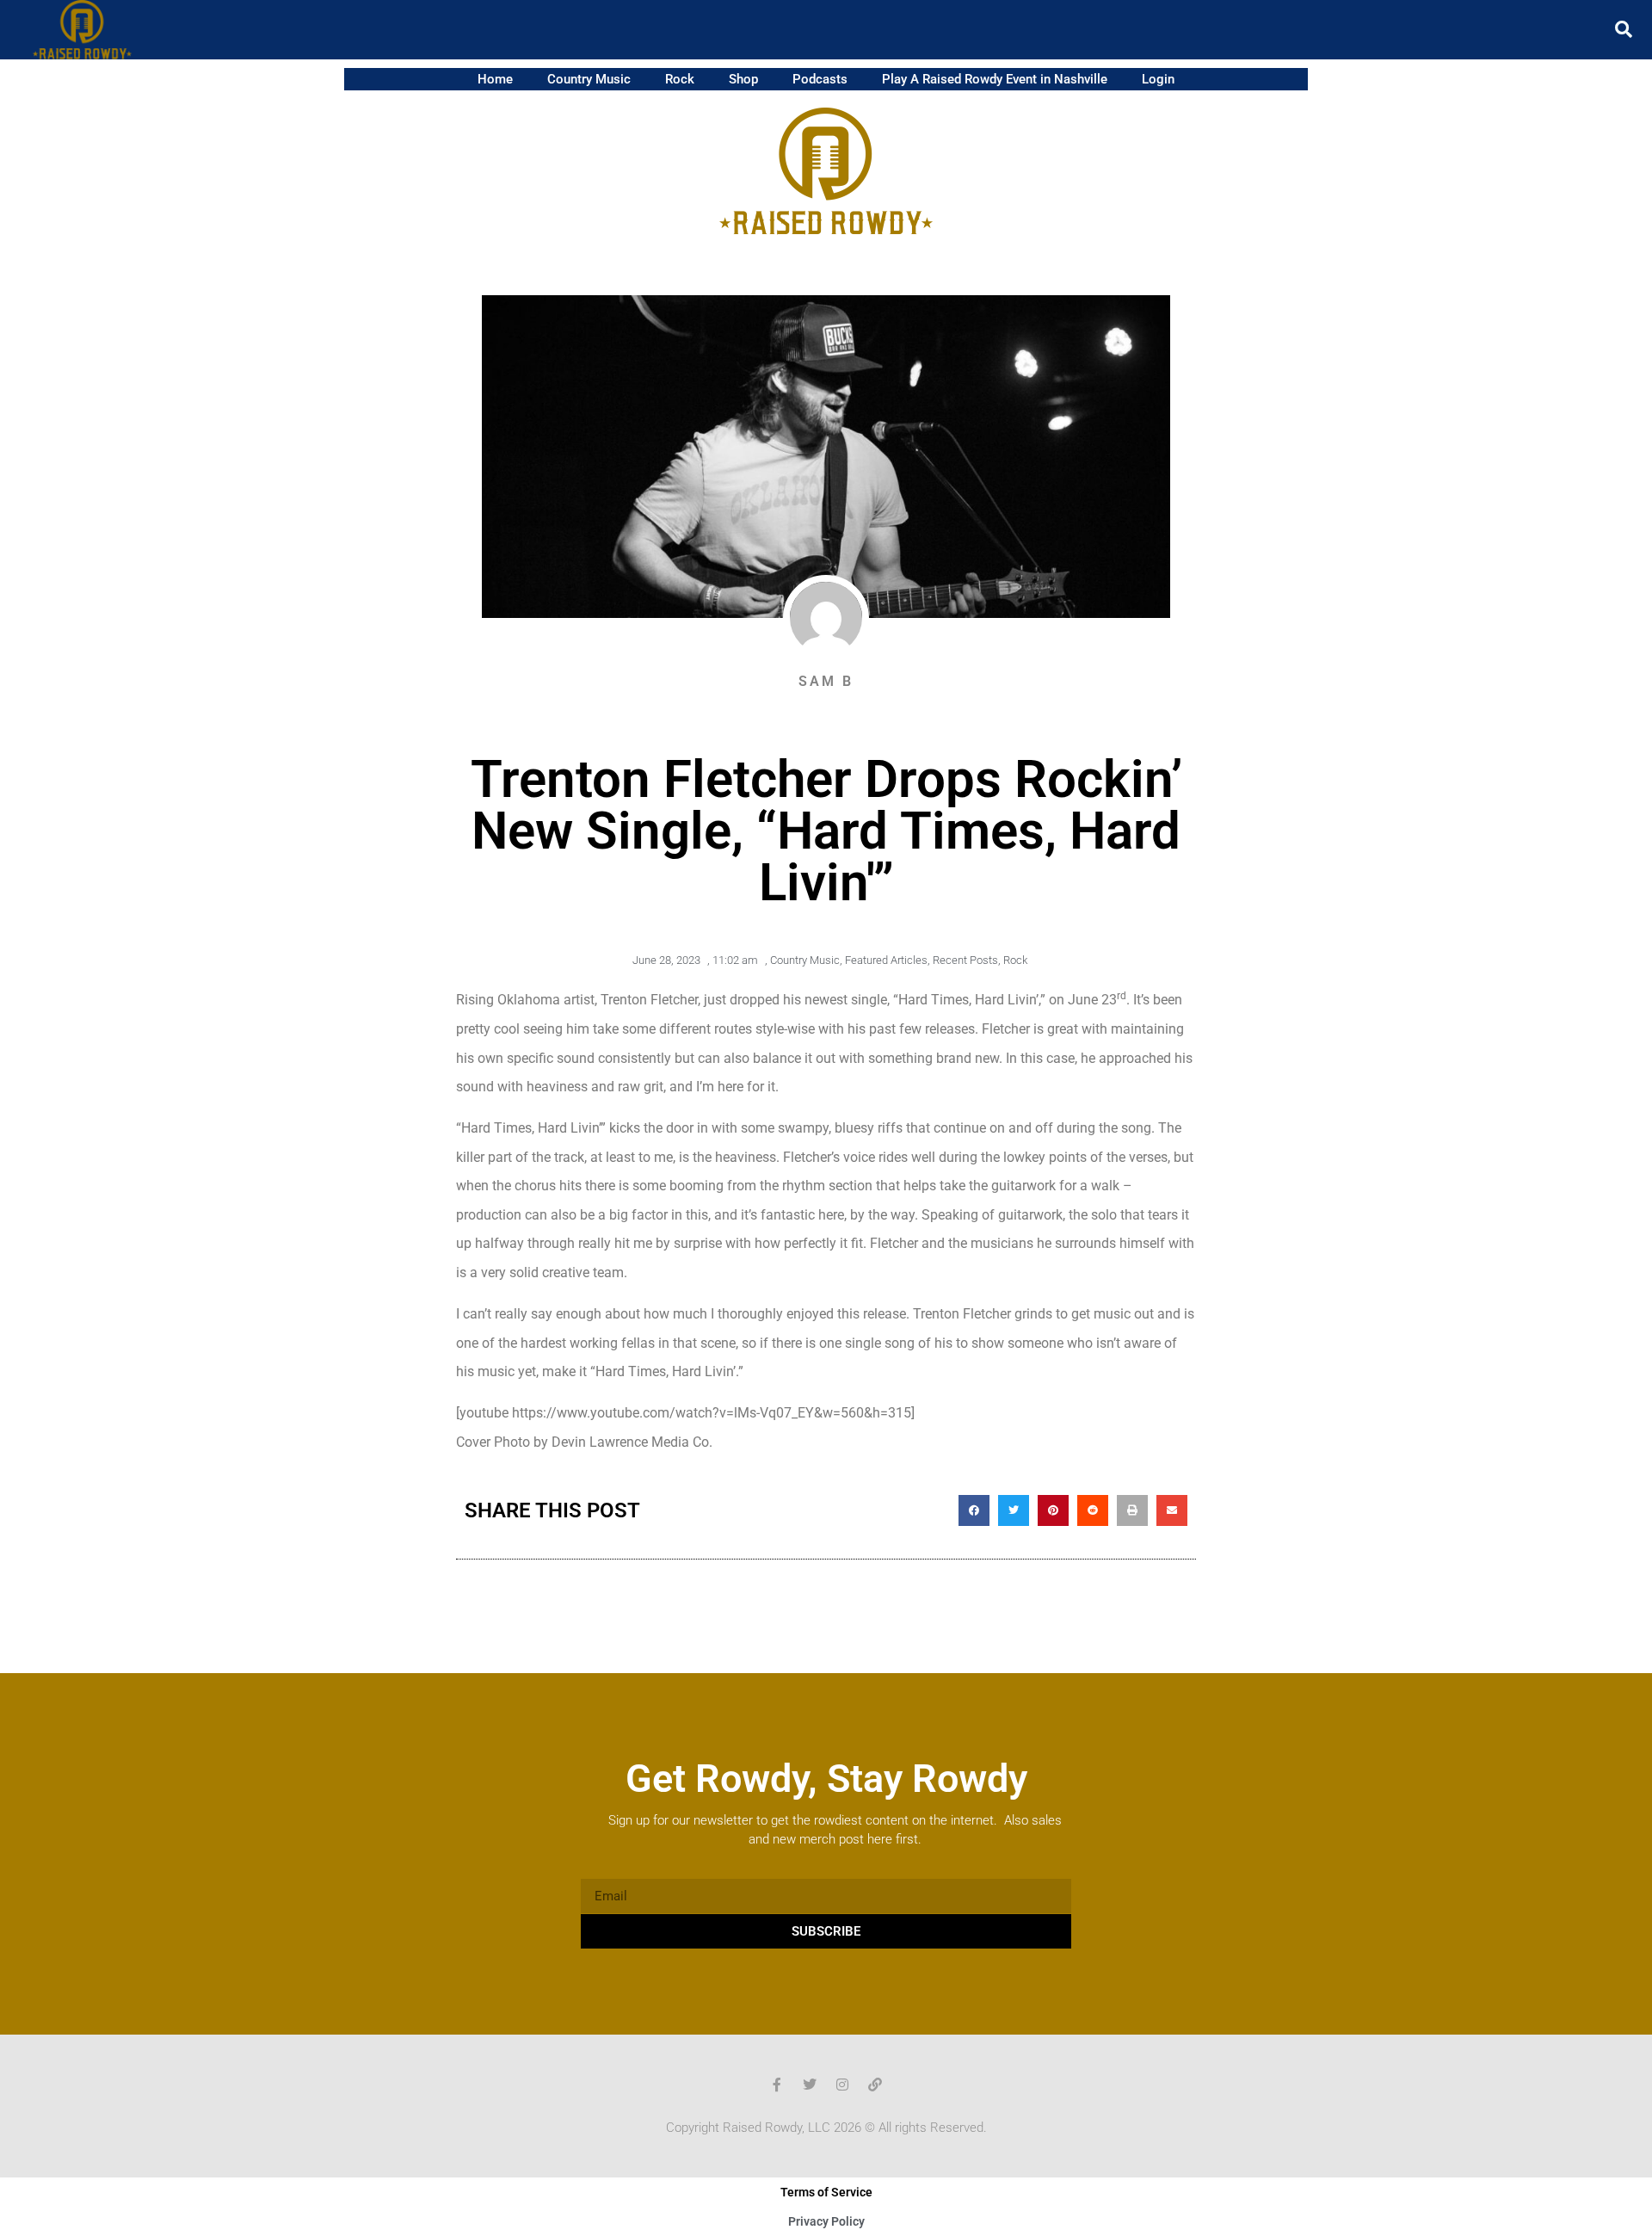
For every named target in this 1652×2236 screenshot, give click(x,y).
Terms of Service (826, 2192)
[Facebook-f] (777, 2085)
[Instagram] (842, 2085)
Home (495, 79)
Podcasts (820, 79)
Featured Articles (886, 960)
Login (1158, 79)
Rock (680, 79)
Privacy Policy (826, 2221)
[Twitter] (810, 2085)
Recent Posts (965, 960)
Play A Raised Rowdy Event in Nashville (995, 79)
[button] (1624, 29)
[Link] (875, 2085)
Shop (743, 79)
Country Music (589, 79)
